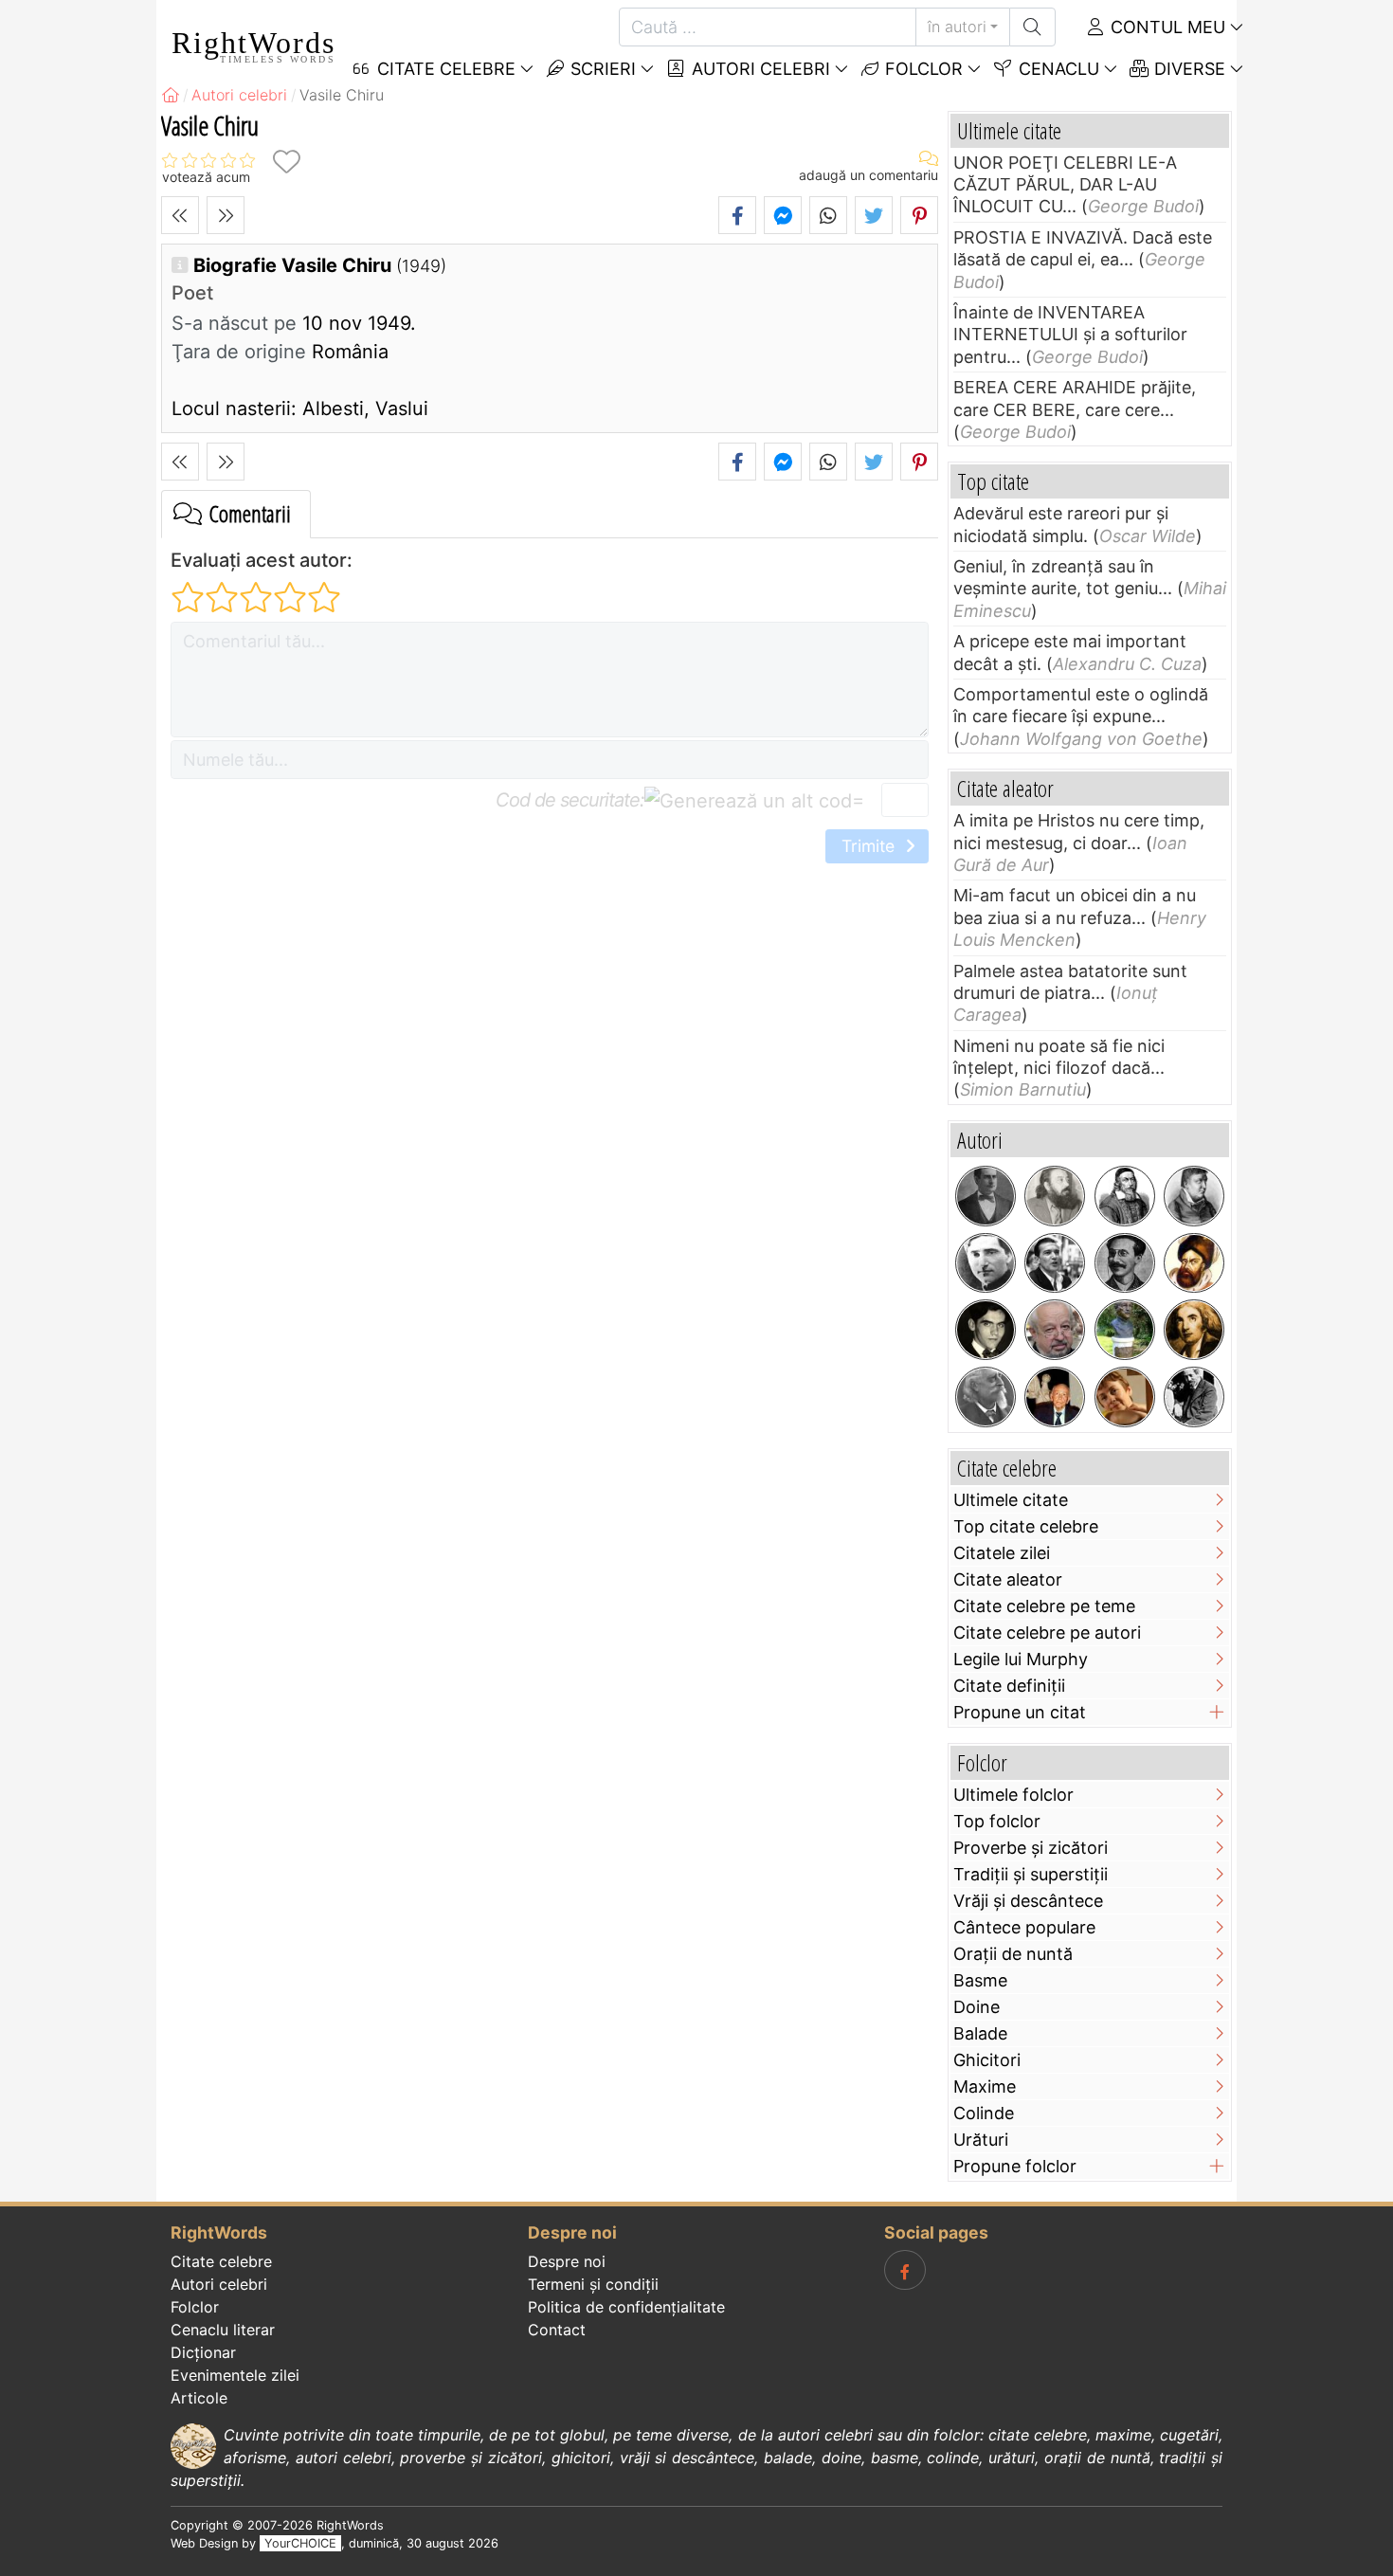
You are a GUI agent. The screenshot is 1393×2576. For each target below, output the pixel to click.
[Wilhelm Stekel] (1194, 1397)
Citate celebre (221, 2261)
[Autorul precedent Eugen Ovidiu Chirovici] (180, 215)
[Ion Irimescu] (1055, 1397)
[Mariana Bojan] (1125, 1397)
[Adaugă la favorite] (286, 162)
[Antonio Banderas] (1055, 1263)
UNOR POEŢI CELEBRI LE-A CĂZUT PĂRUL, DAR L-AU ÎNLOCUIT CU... (1065, 185)
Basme (980, 1980)
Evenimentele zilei (235, 2375)
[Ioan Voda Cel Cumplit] (1194, 1263)
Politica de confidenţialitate (626, 2307)
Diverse (1187, 69)
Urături (981, 2140)
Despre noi (567, 2261)
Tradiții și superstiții (1031, 1874)
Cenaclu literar (223, 2330)
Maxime (985, 2086)
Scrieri (601, 69)
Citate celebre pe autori (1047, 1633)
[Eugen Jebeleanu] (1125, 1330)
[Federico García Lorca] (986, 1330)
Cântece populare (1024, 1927)
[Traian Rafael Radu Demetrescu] (1125, 1263)
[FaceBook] (905, 2270)
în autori (957, 27)
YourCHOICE (300, 2543)
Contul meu (1166, 27)
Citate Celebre (444, 69)
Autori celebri (759, 69)
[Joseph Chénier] (1194, 1330)
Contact (557, 2330)
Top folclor (997, 1821)
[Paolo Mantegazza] (986, 1397)
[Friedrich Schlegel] (1194, 1196)
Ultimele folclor (1013, 1795)
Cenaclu (1057, 69)
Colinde (984, 2113)
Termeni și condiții (593, 2284)
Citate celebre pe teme (1044, 1606)
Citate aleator (1008, 1579)
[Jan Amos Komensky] (1125, 1196)
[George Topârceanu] (986, 1263)
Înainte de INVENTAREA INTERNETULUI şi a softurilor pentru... (1070, 335)
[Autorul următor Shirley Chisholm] (226, 215)
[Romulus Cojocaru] (1055, 1196)
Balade (980, 2033)
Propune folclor (1015, 2166)
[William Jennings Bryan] (986, 1196)
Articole (199, 2398)
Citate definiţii (1009, 1686)
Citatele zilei (1002, 1553)
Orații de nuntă (1013, 1954)
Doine (977, 2007)
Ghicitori (987, 2060)
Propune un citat (1020, 1712)
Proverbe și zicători (1031, 1848)
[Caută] (1032, 27)
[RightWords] (171, 95)
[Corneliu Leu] (1055, 1330)
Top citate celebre (1026, 1526)
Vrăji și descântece (1028, 1901)
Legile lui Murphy (1021, 1659)
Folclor (922, 69)
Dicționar (203, 2352)
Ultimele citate (1011, 1500)
